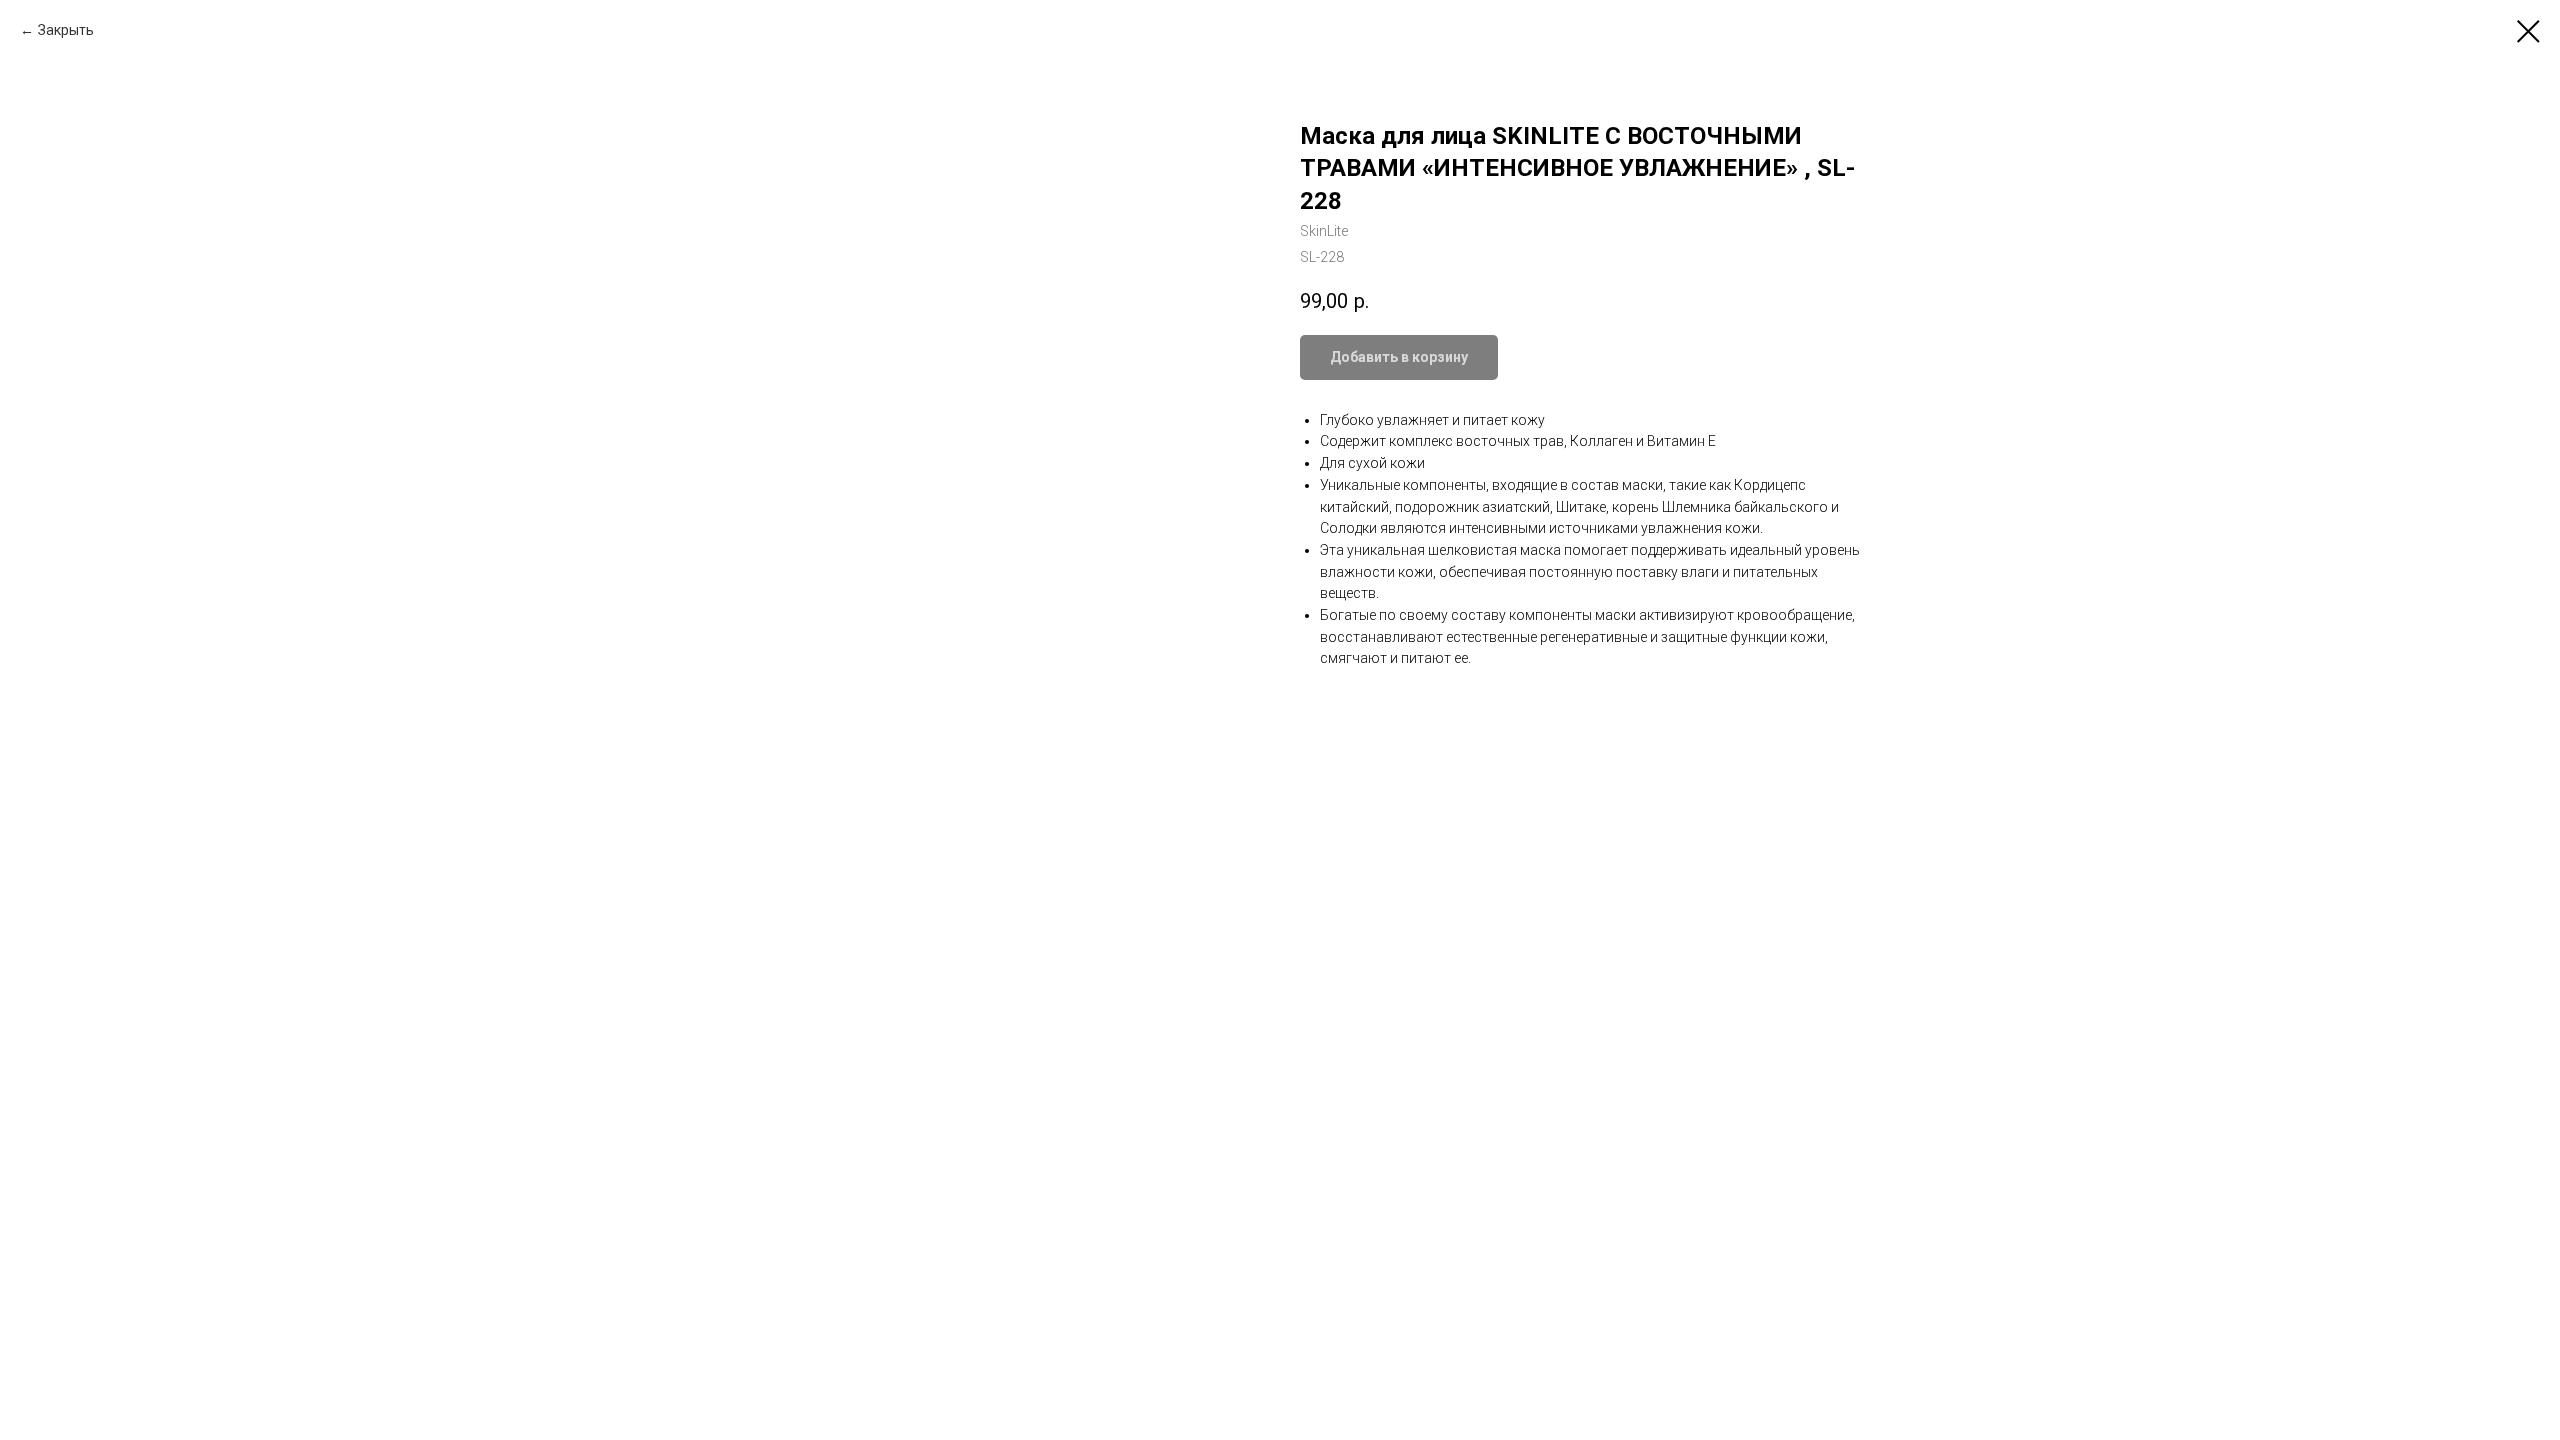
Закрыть (66, 30)
